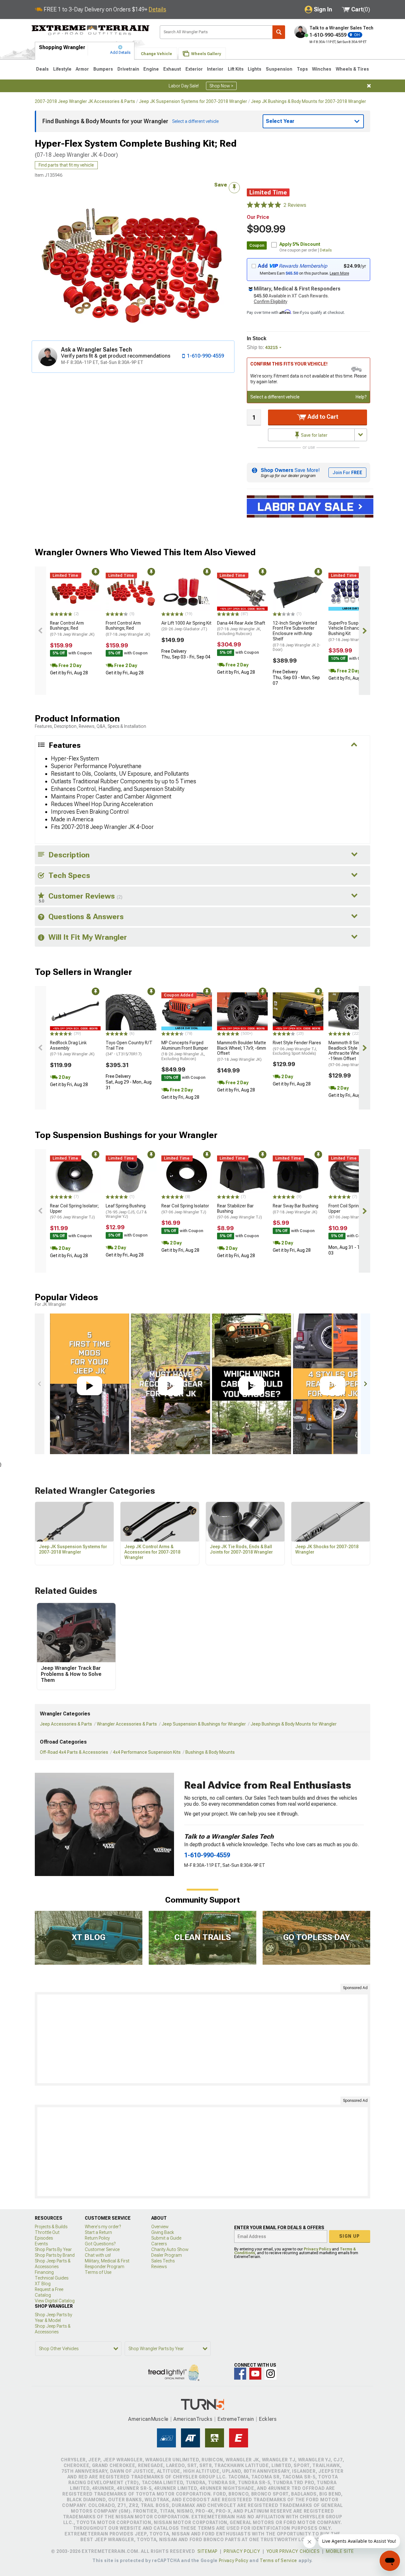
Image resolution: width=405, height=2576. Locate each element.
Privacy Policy (317, 2249)
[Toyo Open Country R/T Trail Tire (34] (131, 1011)
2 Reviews (295, 205)
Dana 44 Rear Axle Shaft (241, 628)
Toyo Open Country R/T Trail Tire (129, 1048)
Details (157, 9)
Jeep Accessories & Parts (66, 1724)
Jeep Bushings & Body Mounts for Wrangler (294, 1724)
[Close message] (369, 86)
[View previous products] (40, 631)
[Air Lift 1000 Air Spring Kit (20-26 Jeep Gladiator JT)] (187, 592)
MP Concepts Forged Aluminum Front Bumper (185, 1051)
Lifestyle (62, 69)
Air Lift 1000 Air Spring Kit (186, 626)
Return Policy (97, 2238)
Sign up (350, 2236)
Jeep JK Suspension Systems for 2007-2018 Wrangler (193, 101)
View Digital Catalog (55, 2301)
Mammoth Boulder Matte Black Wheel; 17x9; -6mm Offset (242, 1051)
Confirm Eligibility (271, 302)
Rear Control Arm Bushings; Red (72, 629)
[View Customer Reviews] (264, 205)
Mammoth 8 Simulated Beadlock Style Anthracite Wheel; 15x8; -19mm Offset (352, 1054)
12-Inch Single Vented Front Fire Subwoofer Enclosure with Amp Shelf (297, 636)
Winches (322, 69)
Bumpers (103, 69)
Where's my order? (103, 2227)
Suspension (279, 69)
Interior (215, 69)
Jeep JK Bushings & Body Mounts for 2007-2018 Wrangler (308, 101)
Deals (42, 69)
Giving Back (163, 2232)
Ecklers (268, 2419)
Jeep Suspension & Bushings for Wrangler (204, 1724)
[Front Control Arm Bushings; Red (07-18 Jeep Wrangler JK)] (131, 592)
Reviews (159, 2267)
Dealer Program (167, 2255)
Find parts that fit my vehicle (66, 165)
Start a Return (98, 2232)
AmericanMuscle (148, 2419)
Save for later (314, 435)
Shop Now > (221, 86)
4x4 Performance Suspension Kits (147, 1752)
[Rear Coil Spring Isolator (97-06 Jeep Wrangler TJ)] (187, 1174)
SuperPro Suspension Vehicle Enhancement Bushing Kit (351, 631)
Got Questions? (100, 2244)
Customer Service (102, 2249)
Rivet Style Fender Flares (297, 1048)
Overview (160, 2227)
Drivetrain (128, 69)
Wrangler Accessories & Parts (127, 1724)
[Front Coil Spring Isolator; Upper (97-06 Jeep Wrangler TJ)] (354, 1174)
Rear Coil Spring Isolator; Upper (74, 1212)
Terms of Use (98, 2272)
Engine (151, 69)
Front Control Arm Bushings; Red (128, 629)
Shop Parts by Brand (55, 2255)
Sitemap (208, 2551)
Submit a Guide (166, 2238)
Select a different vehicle (275, 397)
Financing (44, 2272)
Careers (159, 2244)
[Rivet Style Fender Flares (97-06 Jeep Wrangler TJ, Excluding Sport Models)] (298, 1011)
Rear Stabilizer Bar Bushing (240, 1212)
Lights (255, 69)
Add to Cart (322, 417)
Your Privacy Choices (293, 2551)
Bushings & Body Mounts (210, 1752)
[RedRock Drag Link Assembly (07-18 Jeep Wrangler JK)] (75, 1011)
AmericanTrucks (193, 2419)
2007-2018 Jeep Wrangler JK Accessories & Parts (85, 101)
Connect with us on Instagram (271, 2374)
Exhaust (172, 69)
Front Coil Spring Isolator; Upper (353, 1212)
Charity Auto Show (170, 2249)
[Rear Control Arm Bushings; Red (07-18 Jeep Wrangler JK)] (75, 592)
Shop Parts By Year (53, 2249)
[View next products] (364, 631)
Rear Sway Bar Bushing (296, 1209)
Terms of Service (278, 2560)
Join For (347, 473)
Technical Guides (52, 2278)
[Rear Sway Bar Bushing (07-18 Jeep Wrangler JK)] (298, 1174)
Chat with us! (98, 2255)
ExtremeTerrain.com (91, 30)
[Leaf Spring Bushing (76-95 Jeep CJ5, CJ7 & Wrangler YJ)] (131, 1174)
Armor (82, 69)
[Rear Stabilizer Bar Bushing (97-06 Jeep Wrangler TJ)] (242, 1174)
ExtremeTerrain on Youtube (255, 2374)
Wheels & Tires (352, 69)
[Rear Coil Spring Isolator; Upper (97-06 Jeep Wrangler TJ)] (75, 1174)
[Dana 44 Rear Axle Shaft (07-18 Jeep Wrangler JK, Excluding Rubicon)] (242, 592)
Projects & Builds (51, 2227)
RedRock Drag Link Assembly (72, 1048)
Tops (302, 69)
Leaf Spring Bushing (126, 1211)
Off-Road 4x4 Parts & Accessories (74, 1752)
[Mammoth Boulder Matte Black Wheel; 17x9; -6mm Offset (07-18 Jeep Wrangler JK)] (242, 1011)
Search (279, 32)
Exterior (194, 69)
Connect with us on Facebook (240, 2374)
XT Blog (43, 2284)
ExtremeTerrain (236, 2419)
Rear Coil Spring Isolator (185, 1209)
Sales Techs (163, 2261)
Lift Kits (236, 69)
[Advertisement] (202, 2039)
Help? (361, 397)
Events (41, 2244)
